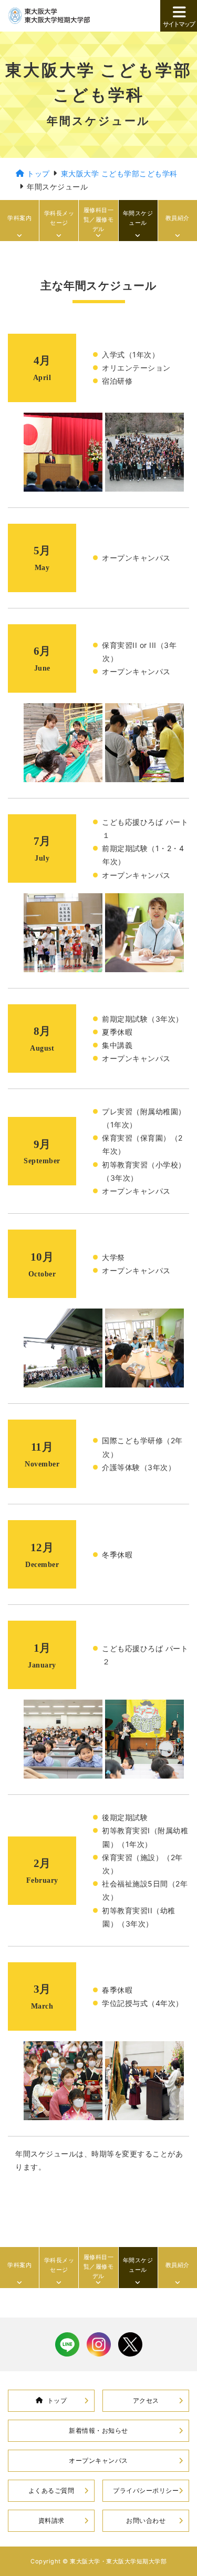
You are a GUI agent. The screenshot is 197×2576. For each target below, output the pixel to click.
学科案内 (19, 218)
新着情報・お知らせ (98, 2430)
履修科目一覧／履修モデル (99, 219)
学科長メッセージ (59, 218)
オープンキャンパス (98, 2460)
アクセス (146, 2400)
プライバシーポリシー (146, 2490)
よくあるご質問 (51, 2490)
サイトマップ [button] (179, 24)
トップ (57, 2400)
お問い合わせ (146, 2520)
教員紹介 (178, 218)
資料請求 (51, 2520)
